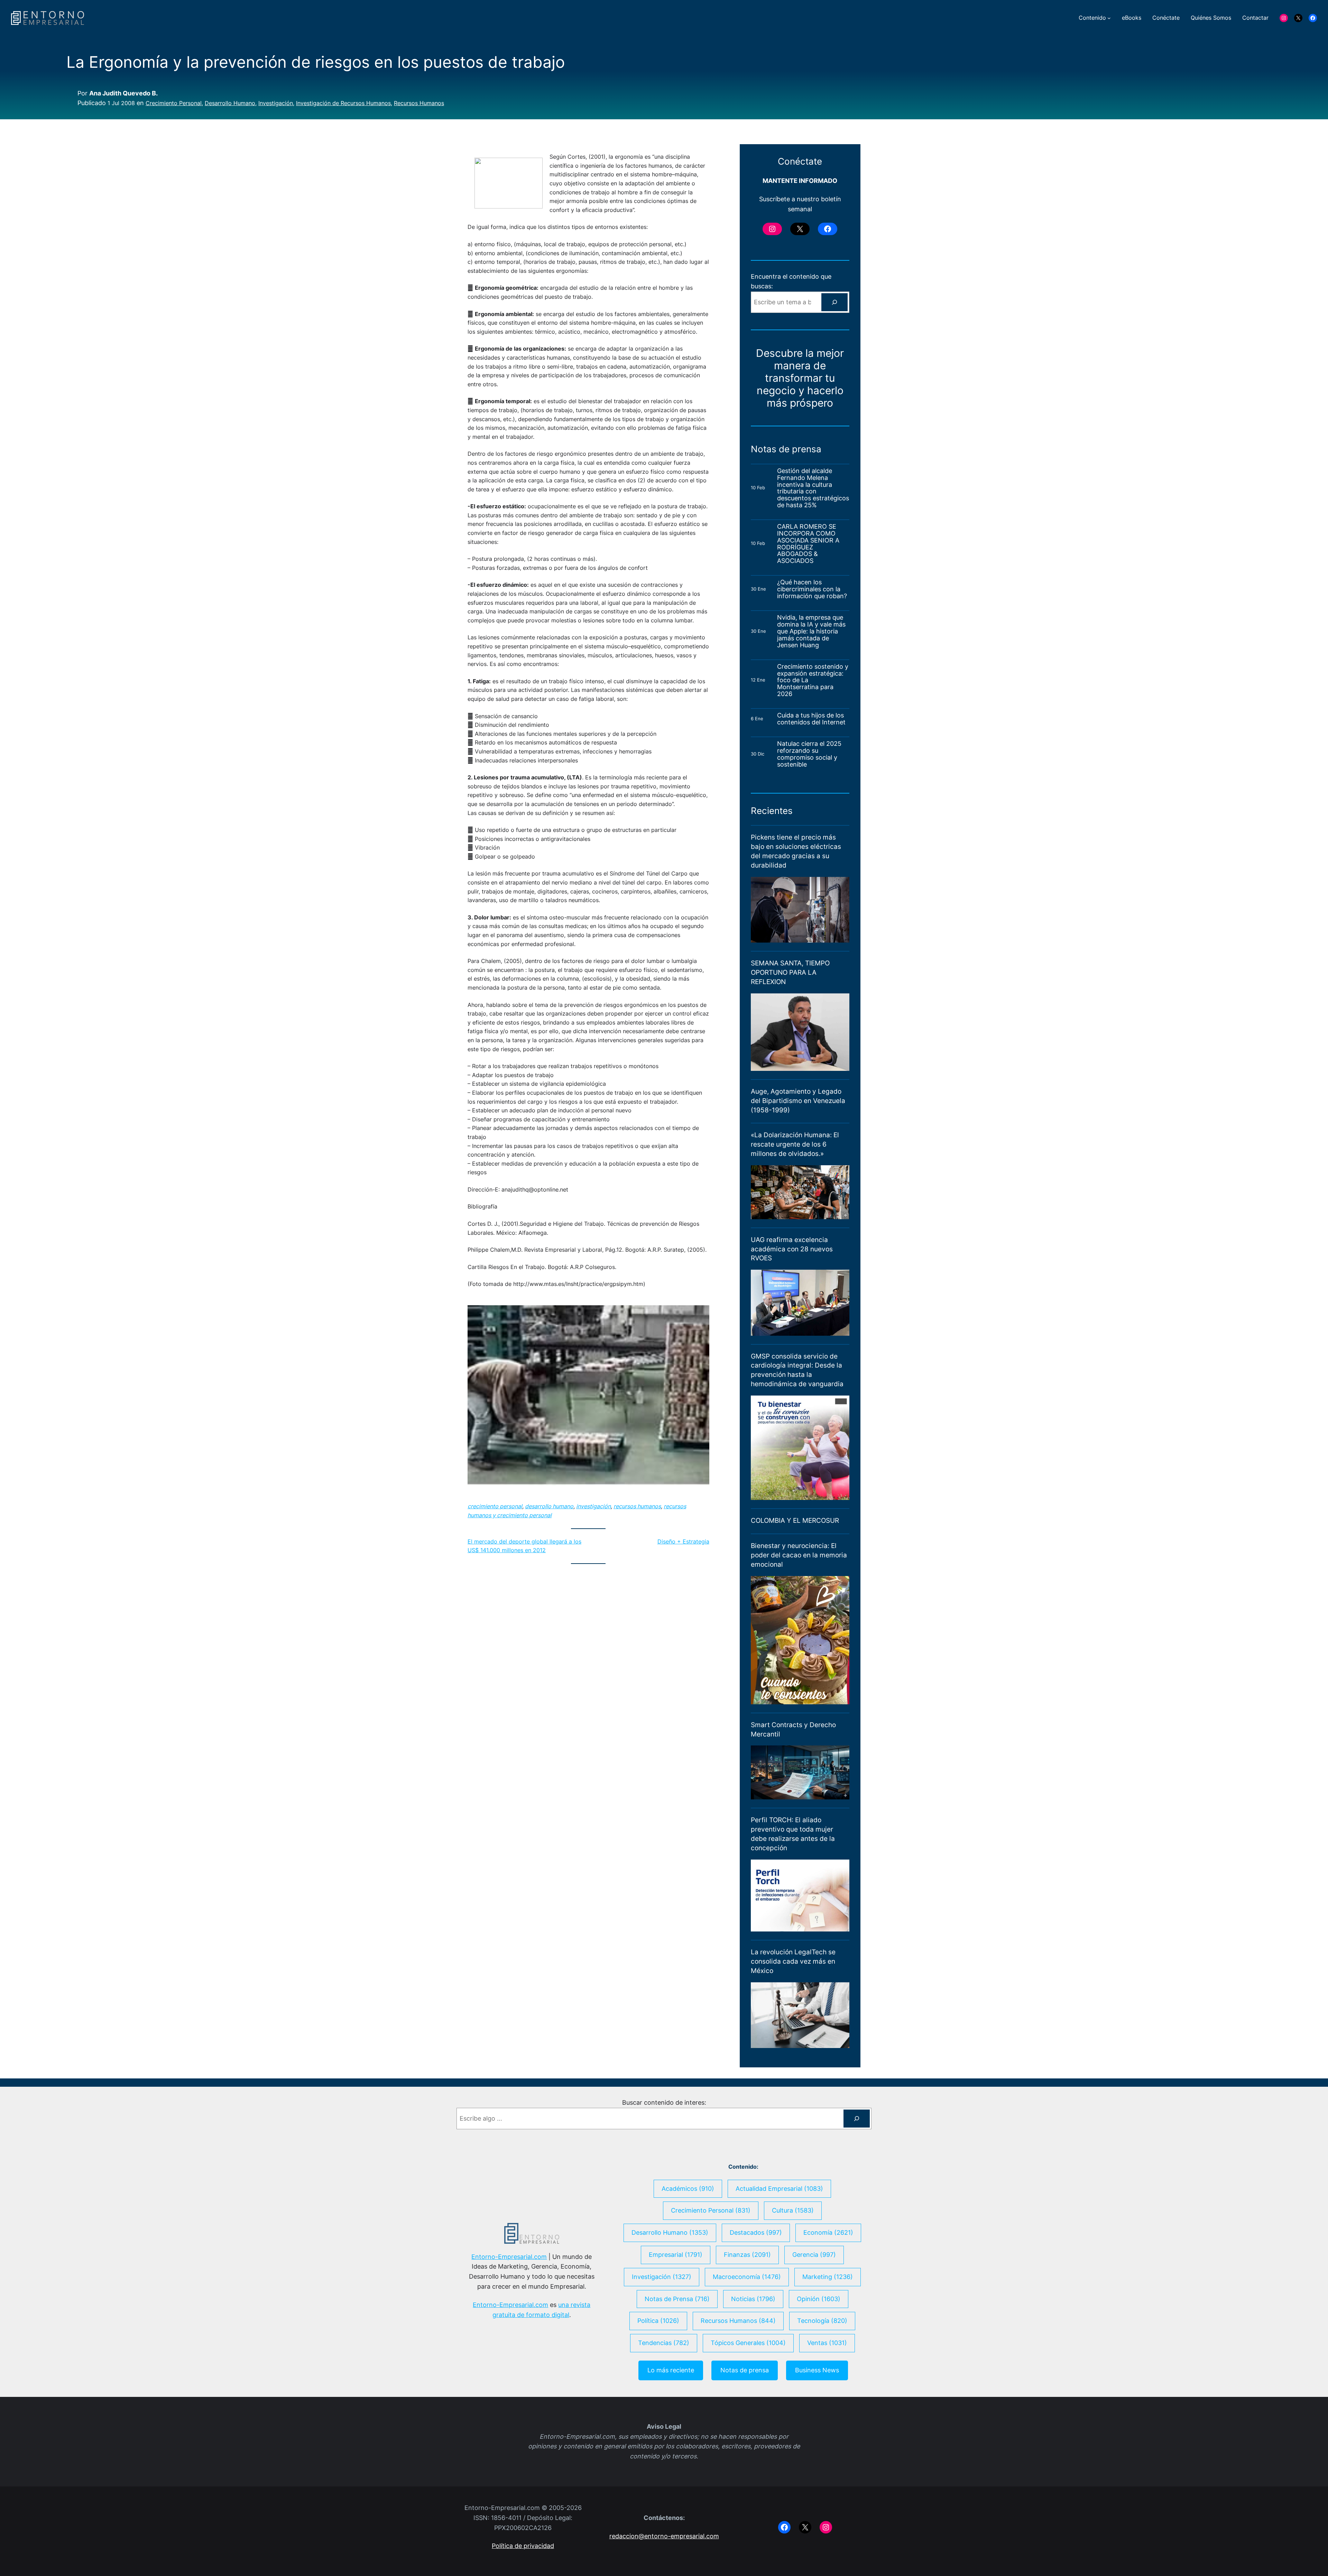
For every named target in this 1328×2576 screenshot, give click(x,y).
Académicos (688, 2189)
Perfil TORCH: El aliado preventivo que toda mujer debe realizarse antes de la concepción (793, 1834)
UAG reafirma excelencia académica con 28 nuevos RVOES (792, 1249)
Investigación (276, 103)
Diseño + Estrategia (683, 1541)
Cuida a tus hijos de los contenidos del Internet (812, 719)
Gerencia (814, 2255)
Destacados (756, 2232)
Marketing (828, 2277)
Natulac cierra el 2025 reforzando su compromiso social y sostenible (809, 754)
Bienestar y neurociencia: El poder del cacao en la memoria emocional (799, 1555)
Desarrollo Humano (230, 103)
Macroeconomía (747, 2277)
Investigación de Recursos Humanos (343, 103)
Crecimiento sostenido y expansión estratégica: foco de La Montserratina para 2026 (813, 680)
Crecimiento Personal (174, 103)
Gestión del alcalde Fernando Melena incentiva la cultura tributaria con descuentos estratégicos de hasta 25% (813, 488)
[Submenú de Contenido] (1109, 18)
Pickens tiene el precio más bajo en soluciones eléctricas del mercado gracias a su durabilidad (796, 851)
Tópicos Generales (748, 2343)
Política (658, 2321)
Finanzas (747, 2255)
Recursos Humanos (419, 103)
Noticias (753, 2299)
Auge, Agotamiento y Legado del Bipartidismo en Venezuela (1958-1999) (798, 1101)
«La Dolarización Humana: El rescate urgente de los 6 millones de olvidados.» (795, 1144)
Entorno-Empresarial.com (509, 2257)
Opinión (819, 2299)
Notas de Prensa (677, 2299)
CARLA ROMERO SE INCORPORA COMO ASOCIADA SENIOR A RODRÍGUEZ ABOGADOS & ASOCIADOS (808, 544)
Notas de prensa (745, 2370)
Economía (828, 2232)
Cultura (793, 2210)
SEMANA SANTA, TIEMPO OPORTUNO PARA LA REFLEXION (790, 972)
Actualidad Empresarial (779, 2189)
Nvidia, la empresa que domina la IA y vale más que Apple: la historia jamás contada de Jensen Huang (811, 631)
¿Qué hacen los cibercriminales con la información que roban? (812, 589)
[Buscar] (834, 302)
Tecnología (822, 2321)
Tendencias (664, 2343)
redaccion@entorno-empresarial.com (664, 2536)
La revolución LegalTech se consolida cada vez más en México (793, 1961)
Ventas (827, 2343)
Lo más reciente (671, 2370)
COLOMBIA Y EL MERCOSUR (795, 1520)
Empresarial (676, 2255)
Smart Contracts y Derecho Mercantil (793, 1729)
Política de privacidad (523, 2546)
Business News (817, 2370)
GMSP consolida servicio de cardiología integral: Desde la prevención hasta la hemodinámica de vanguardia (797, 1370)
